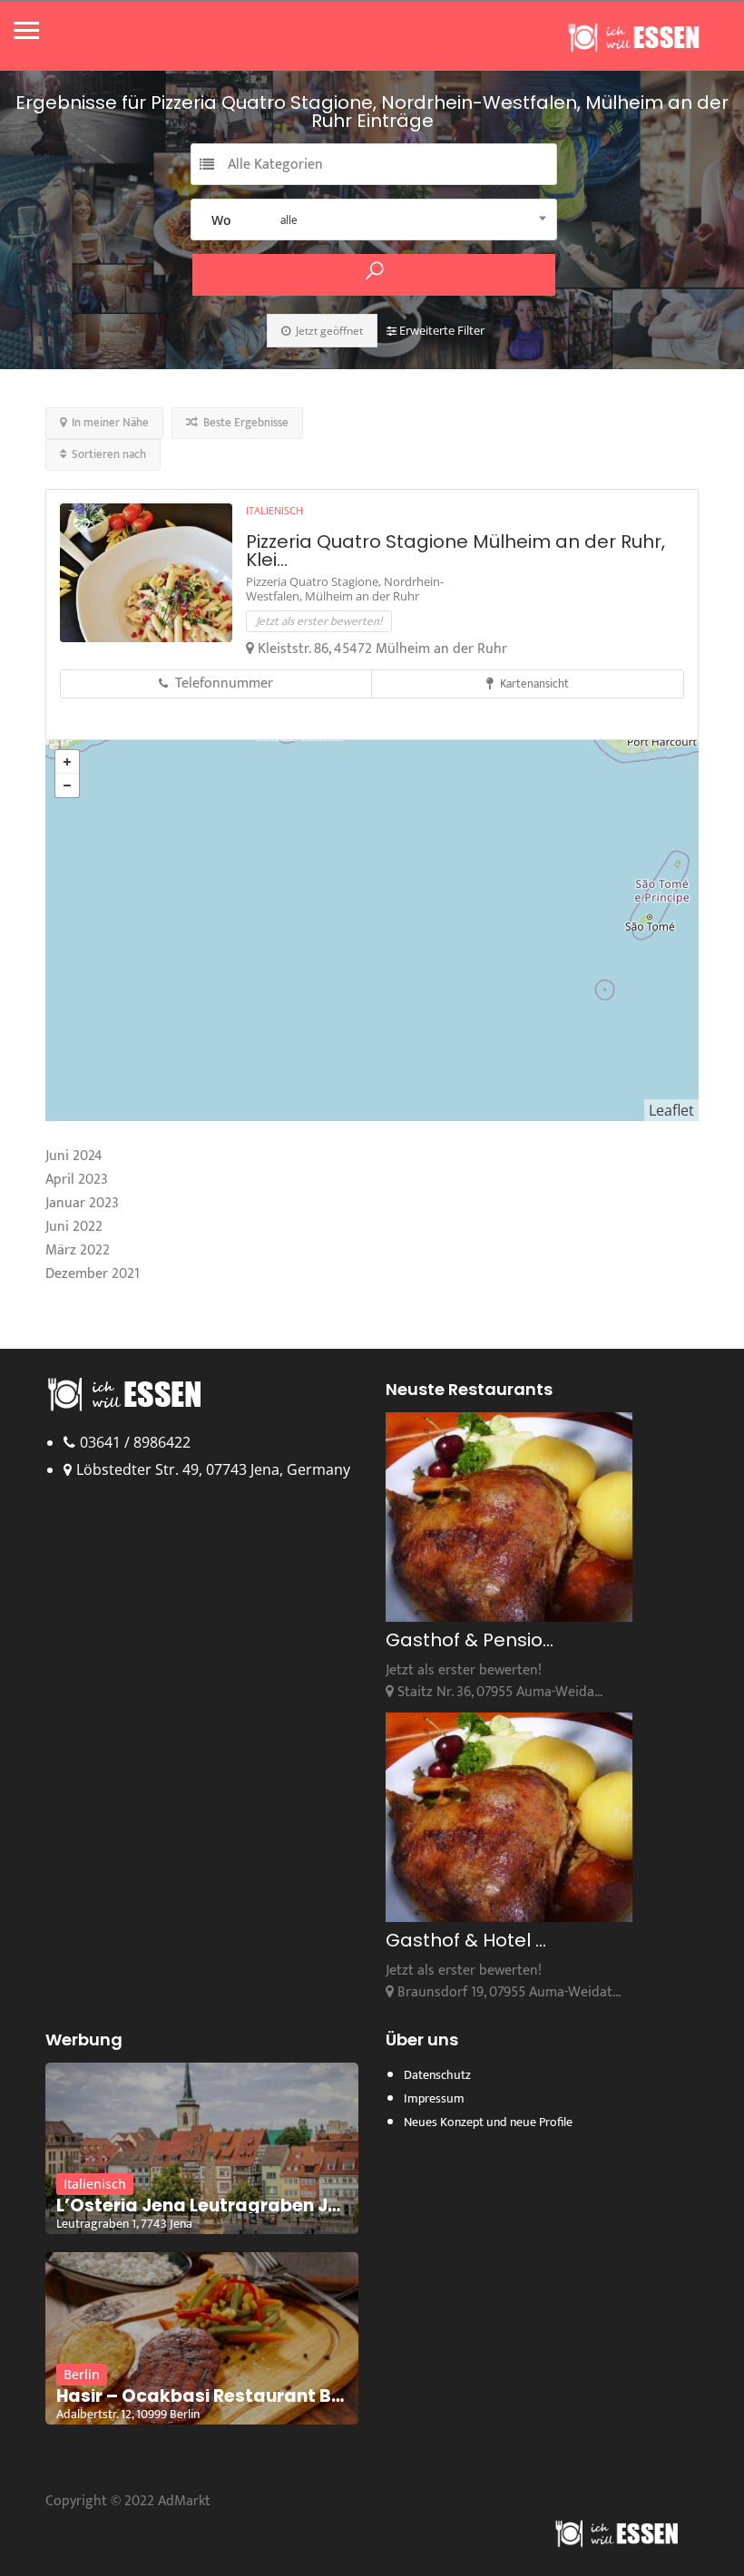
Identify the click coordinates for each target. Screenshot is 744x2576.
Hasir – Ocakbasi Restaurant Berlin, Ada (202, 2396)
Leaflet (671, 1110)
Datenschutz (437, 2075)
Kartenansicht (533, 684)
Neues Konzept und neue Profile (488, 2122)
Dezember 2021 (93, 1274)
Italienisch (274, 510)
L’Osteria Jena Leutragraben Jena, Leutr (202, 2206)
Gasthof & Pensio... (470, 1640)
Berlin (82, 2374)
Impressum (434, 2098)
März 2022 (78, 1250)
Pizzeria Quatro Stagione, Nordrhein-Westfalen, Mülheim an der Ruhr (345, 589)
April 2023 (77, 1180)
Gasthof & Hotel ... (466, 1940)
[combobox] (374, 220)
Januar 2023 (82, 1203)
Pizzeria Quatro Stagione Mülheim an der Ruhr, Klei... (455, 551)
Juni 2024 (74, 1156)
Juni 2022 (74, 1227)
